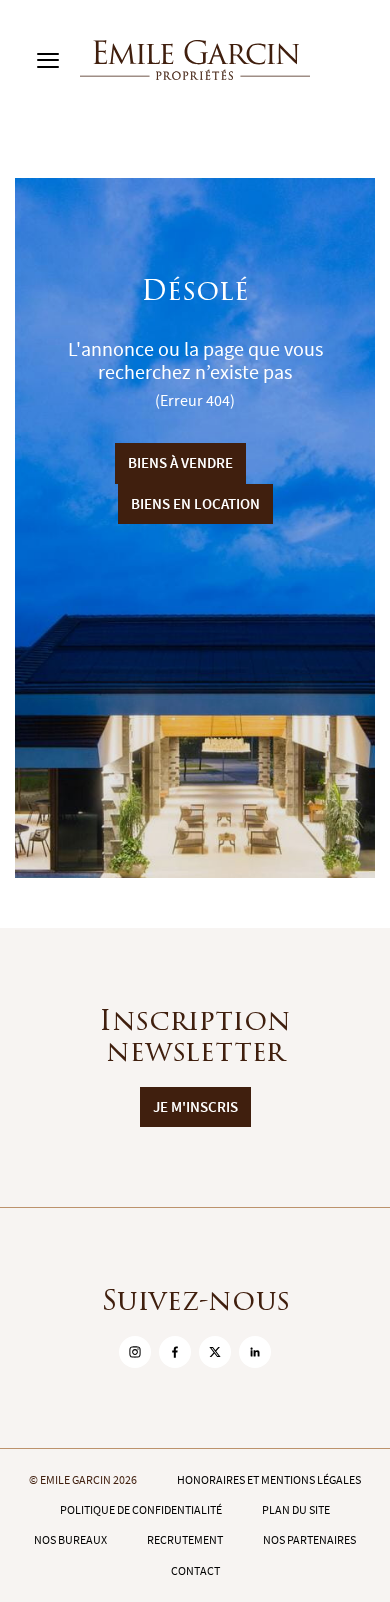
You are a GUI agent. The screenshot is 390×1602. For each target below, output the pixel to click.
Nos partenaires (309, 1540)
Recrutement (185, 1540)
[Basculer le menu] (48, 60)
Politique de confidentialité (141, 1510)
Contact (195, 1571)
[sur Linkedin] (255, 1352)
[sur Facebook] (175, 1352)
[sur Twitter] (215, 1352)
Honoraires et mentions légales (269, 1480)
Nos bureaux (70, 1540)
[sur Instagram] (135, 1352)
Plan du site (296, 1510)
